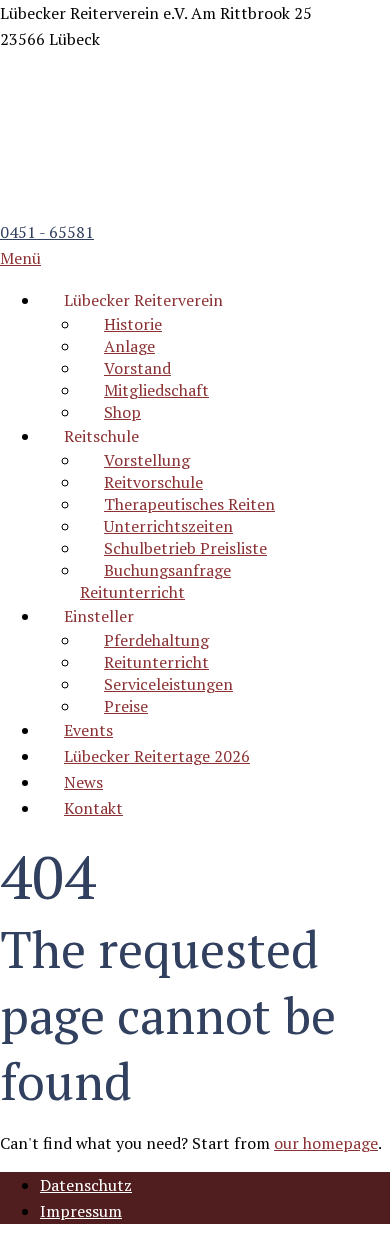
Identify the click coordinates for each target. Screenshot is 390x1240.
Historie (133, 324)
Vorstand (137, 368)
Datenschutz (86, 1185)
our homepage (326, 1143)
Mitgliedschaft (156, 390)
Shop (122, 412)
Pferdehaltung (156, 640)
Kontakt (93, 808)
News (83, 782)
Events (88, 730)
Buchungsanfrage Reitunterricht (155, 581)
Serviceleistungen (168, 684)
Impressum (81, 1211)
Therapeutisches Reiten (189, 504)
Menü (20, 258)
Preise (126, 706)
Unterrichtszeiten (168, 526)
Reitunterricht (156, 662)
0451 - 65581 (47, 232)
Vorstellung (147, 460)
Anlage (129, 346)
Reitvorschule (153, 482)
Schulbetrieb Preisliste (185, 548)
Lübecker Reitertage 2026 (157, 756)
